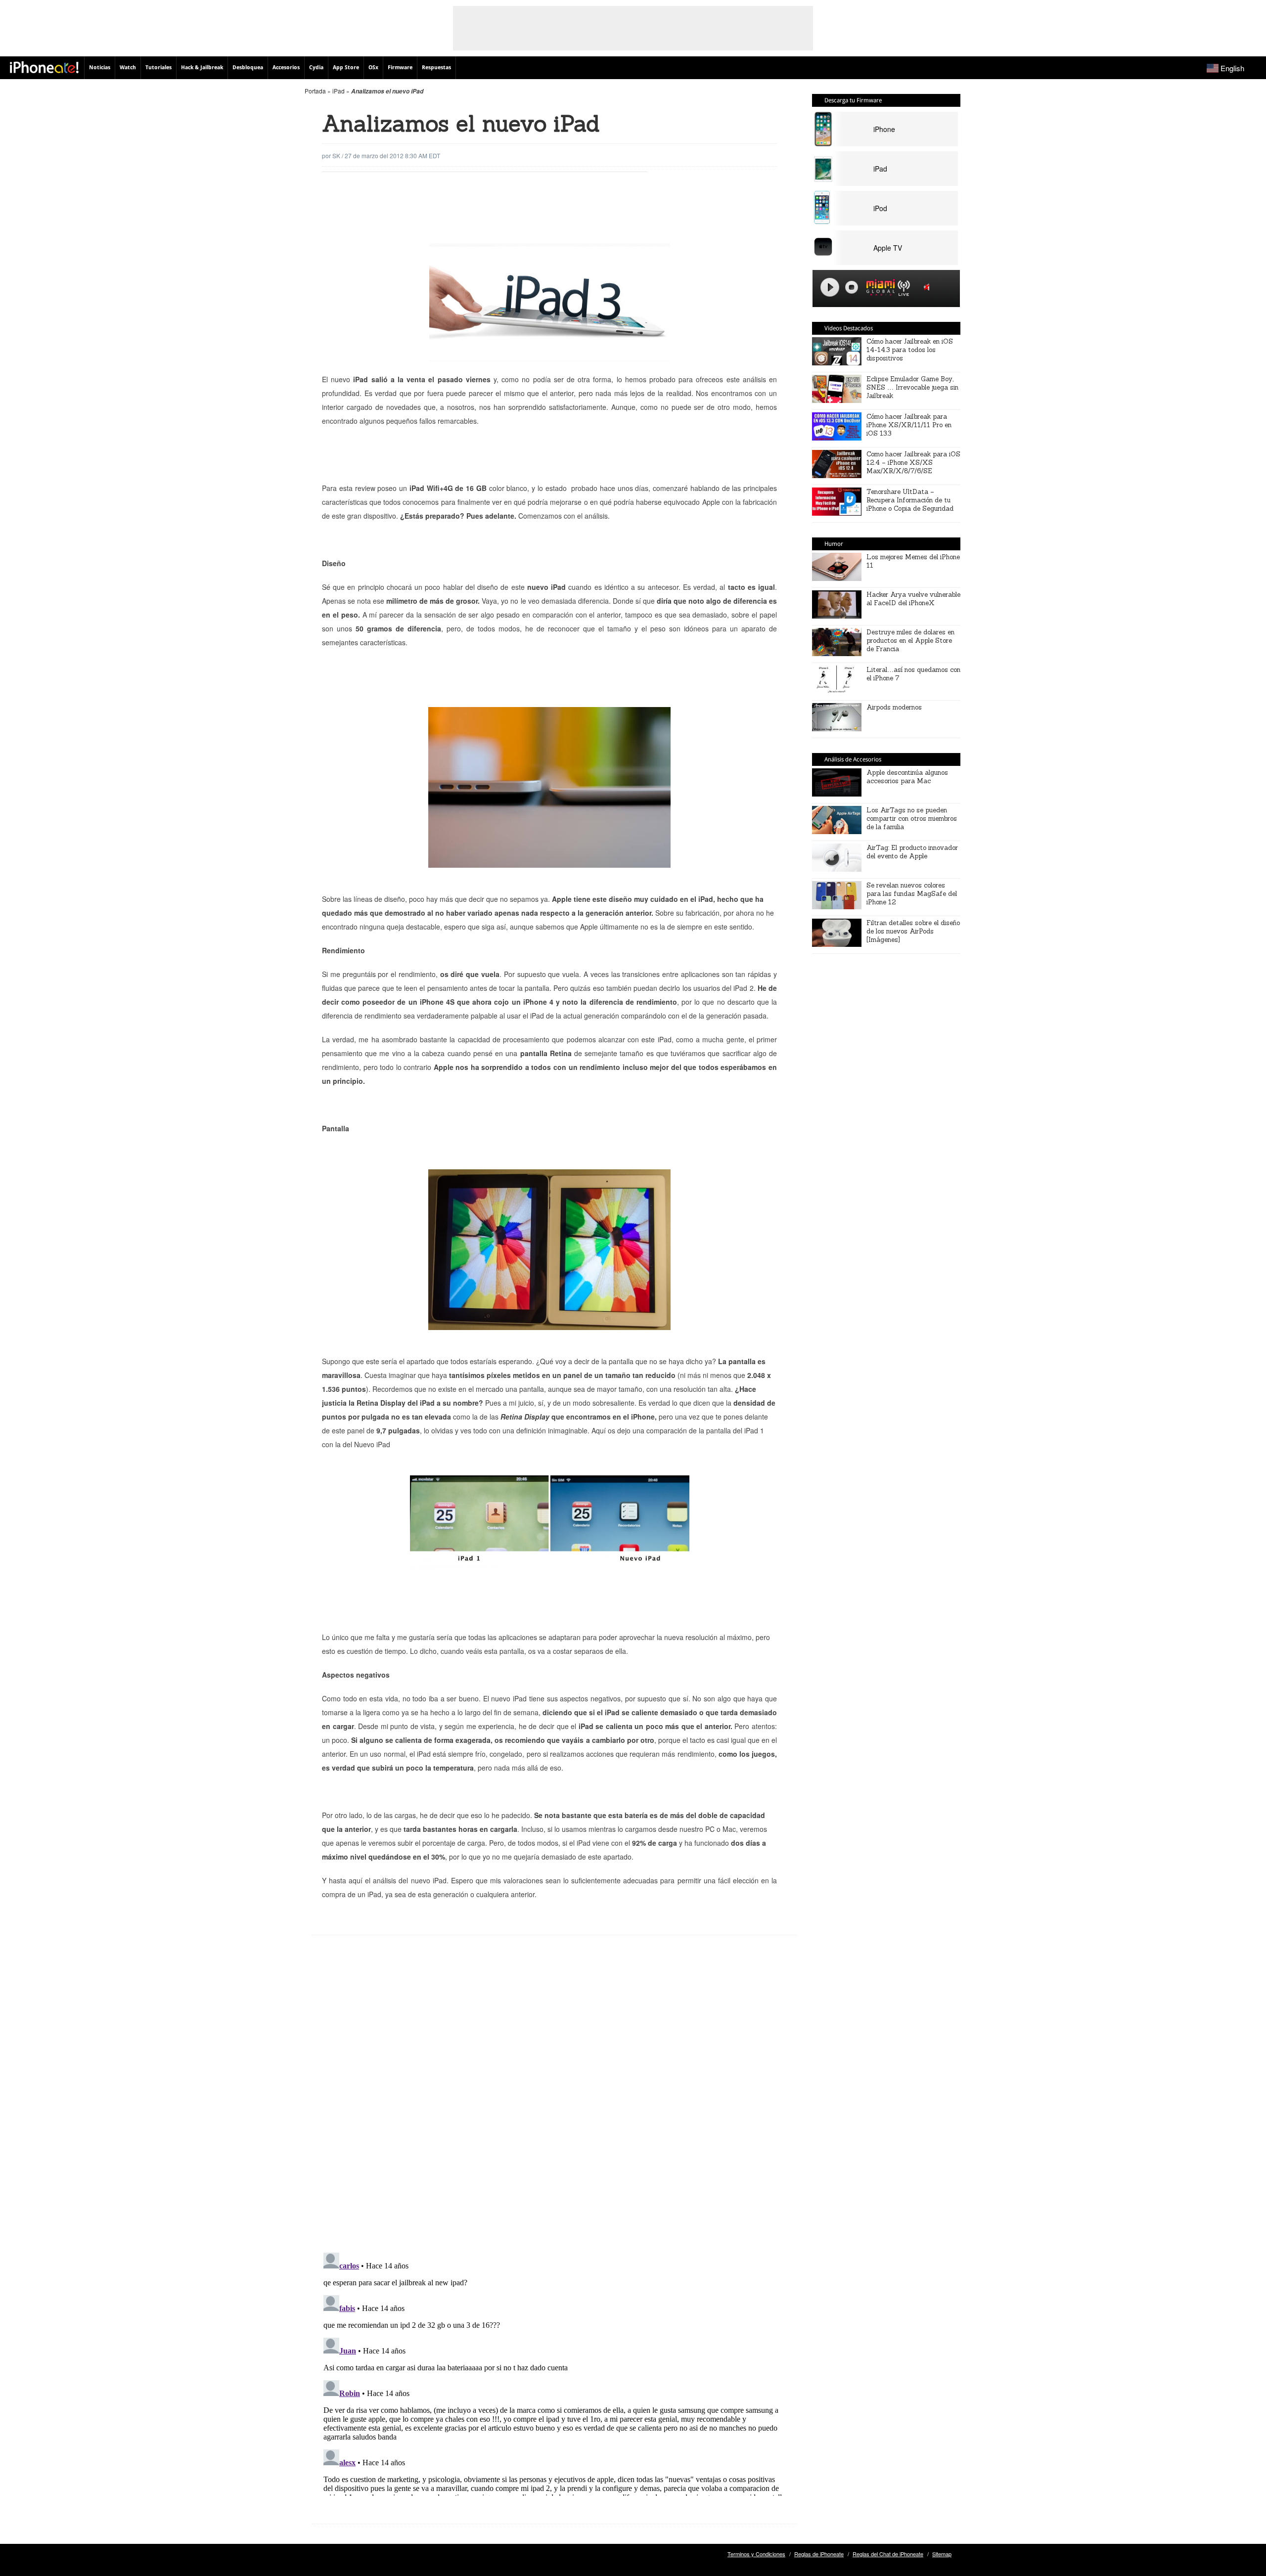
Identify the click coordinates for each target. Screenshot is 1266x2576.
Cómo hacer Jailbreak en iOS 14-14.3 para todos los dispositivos (910, 350)
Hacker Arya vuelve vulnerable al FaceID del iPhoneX (913, 599)
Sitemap (942, 2554)
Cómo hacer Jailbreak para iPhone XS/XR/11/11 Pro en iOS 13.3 (909, 425)
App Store (346, 67)
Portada (315, 91)
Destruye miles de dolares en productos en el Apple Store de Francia (910, 641)
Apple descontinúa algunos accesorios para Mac (907, 777)
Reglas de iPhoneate (819, 2554)
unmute (928, 287)
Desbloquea (248, 67)
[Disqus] (554, 2101)
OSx (373, 67)
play (830, 287)
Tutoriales (158, 67)
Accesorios (286, 67)
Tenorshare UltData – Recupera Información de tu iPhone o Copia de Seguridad (910, 500)
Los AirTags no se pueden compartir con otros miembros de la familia (912, 819)
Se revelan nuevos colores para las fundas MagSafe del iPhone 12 (912, 894)
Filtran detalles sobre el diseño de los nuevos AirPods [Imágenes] (913, 931)
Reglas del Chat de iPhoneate (888, 2554)
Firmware (400, 67)
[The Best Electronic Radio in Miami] (878, 289)
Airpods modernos (894, 707)
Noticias (100, 67)
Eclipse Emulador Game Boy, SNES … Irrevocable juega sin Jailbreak (912, 387)
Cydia (316, 67)
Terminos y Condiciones (756, 2554)
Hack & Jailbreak (202, 67)
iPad (339, 91)
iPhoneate (44, 67)
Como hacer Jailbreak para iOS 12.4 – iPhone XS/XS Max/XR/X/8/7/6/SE (913, 463)
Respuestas (436, 67)
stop (852, 287)
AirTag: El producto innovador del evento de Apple (912, 852)
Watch (128, 67)
